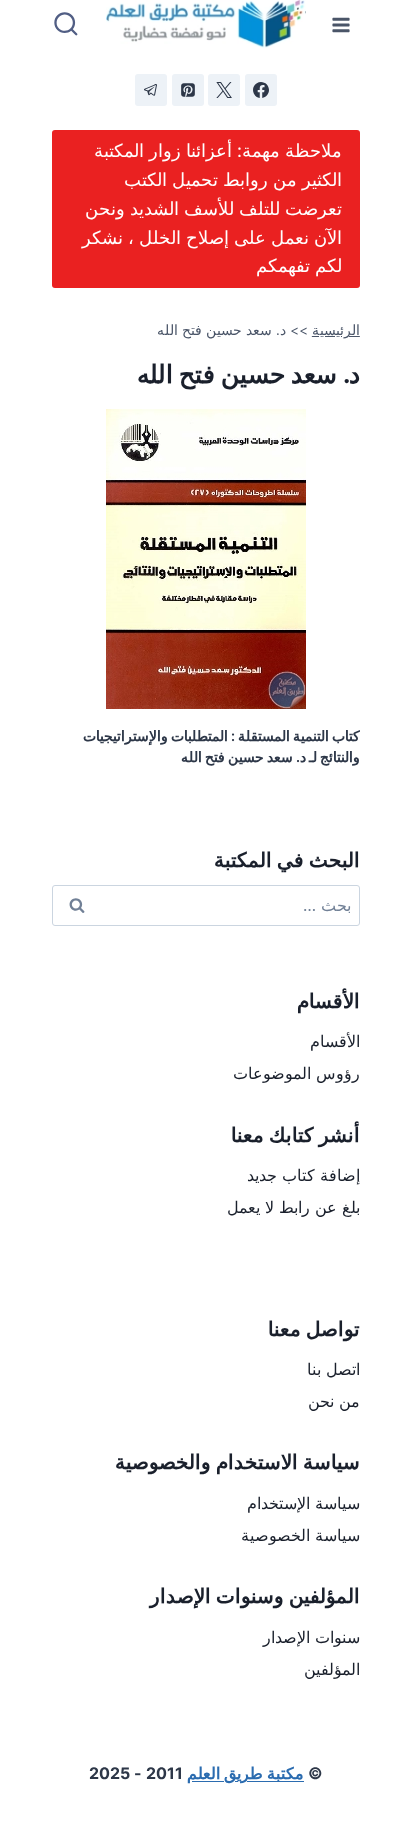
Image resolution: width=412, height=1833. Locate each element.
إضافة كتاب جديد (303, 1175)
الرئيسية (336, 330)
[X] (224, 90)
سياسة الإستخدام (303, 1503)
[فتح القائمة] (341, 24)
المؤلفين (332, 1669)
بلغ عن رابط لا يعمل (293, 1207)
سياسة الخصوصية (300, 1535)
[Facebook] (261, 90)
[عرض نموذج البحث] (66, 25)
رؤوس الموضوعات (296, 1073)
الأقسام (335, 1041)
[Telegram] (151, 90)
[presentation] (206, 559)
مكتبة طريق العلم (245, 1773)
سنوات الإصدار (311, 1637)
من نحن (334, 1401)
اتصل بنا (333, 1369)
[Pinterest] (188, 90)
